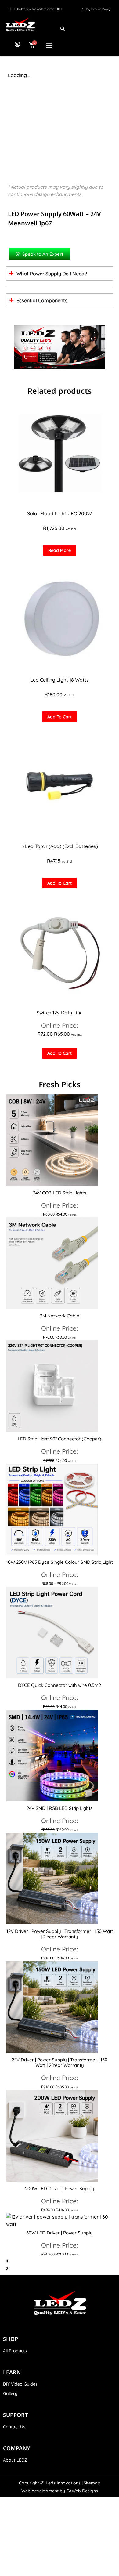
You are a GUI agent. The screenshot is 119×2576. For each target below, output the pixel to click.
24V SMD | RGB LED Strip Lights (60, 1808)
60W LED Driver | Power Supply (60, 2233)
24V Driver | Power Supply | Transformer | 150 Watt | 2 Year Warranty (60, 2062)
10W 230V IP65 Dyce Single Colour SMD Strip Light (60, 1562)
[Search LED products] (63, 28)
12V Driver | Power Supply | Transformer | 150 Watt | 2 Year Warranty (60, 1934)
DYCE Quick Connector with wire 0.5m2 (60, 1685)
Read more (60, 550)
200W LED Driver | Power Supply (60, 2188)
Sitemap (92, 2483)
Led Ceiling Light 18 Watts (60, 680)
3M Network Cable (60, 1316)
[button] (49, 45)
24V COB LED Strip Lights (60, 1193)
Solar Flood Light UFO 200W (60, 513)
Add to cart (60, 717)
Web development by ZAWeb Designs (60, 2491)
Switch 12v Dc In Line (60, 1013)
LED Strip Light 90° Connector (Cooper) (60, 1439)
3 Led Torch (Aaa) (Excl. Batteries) (60, 846)
